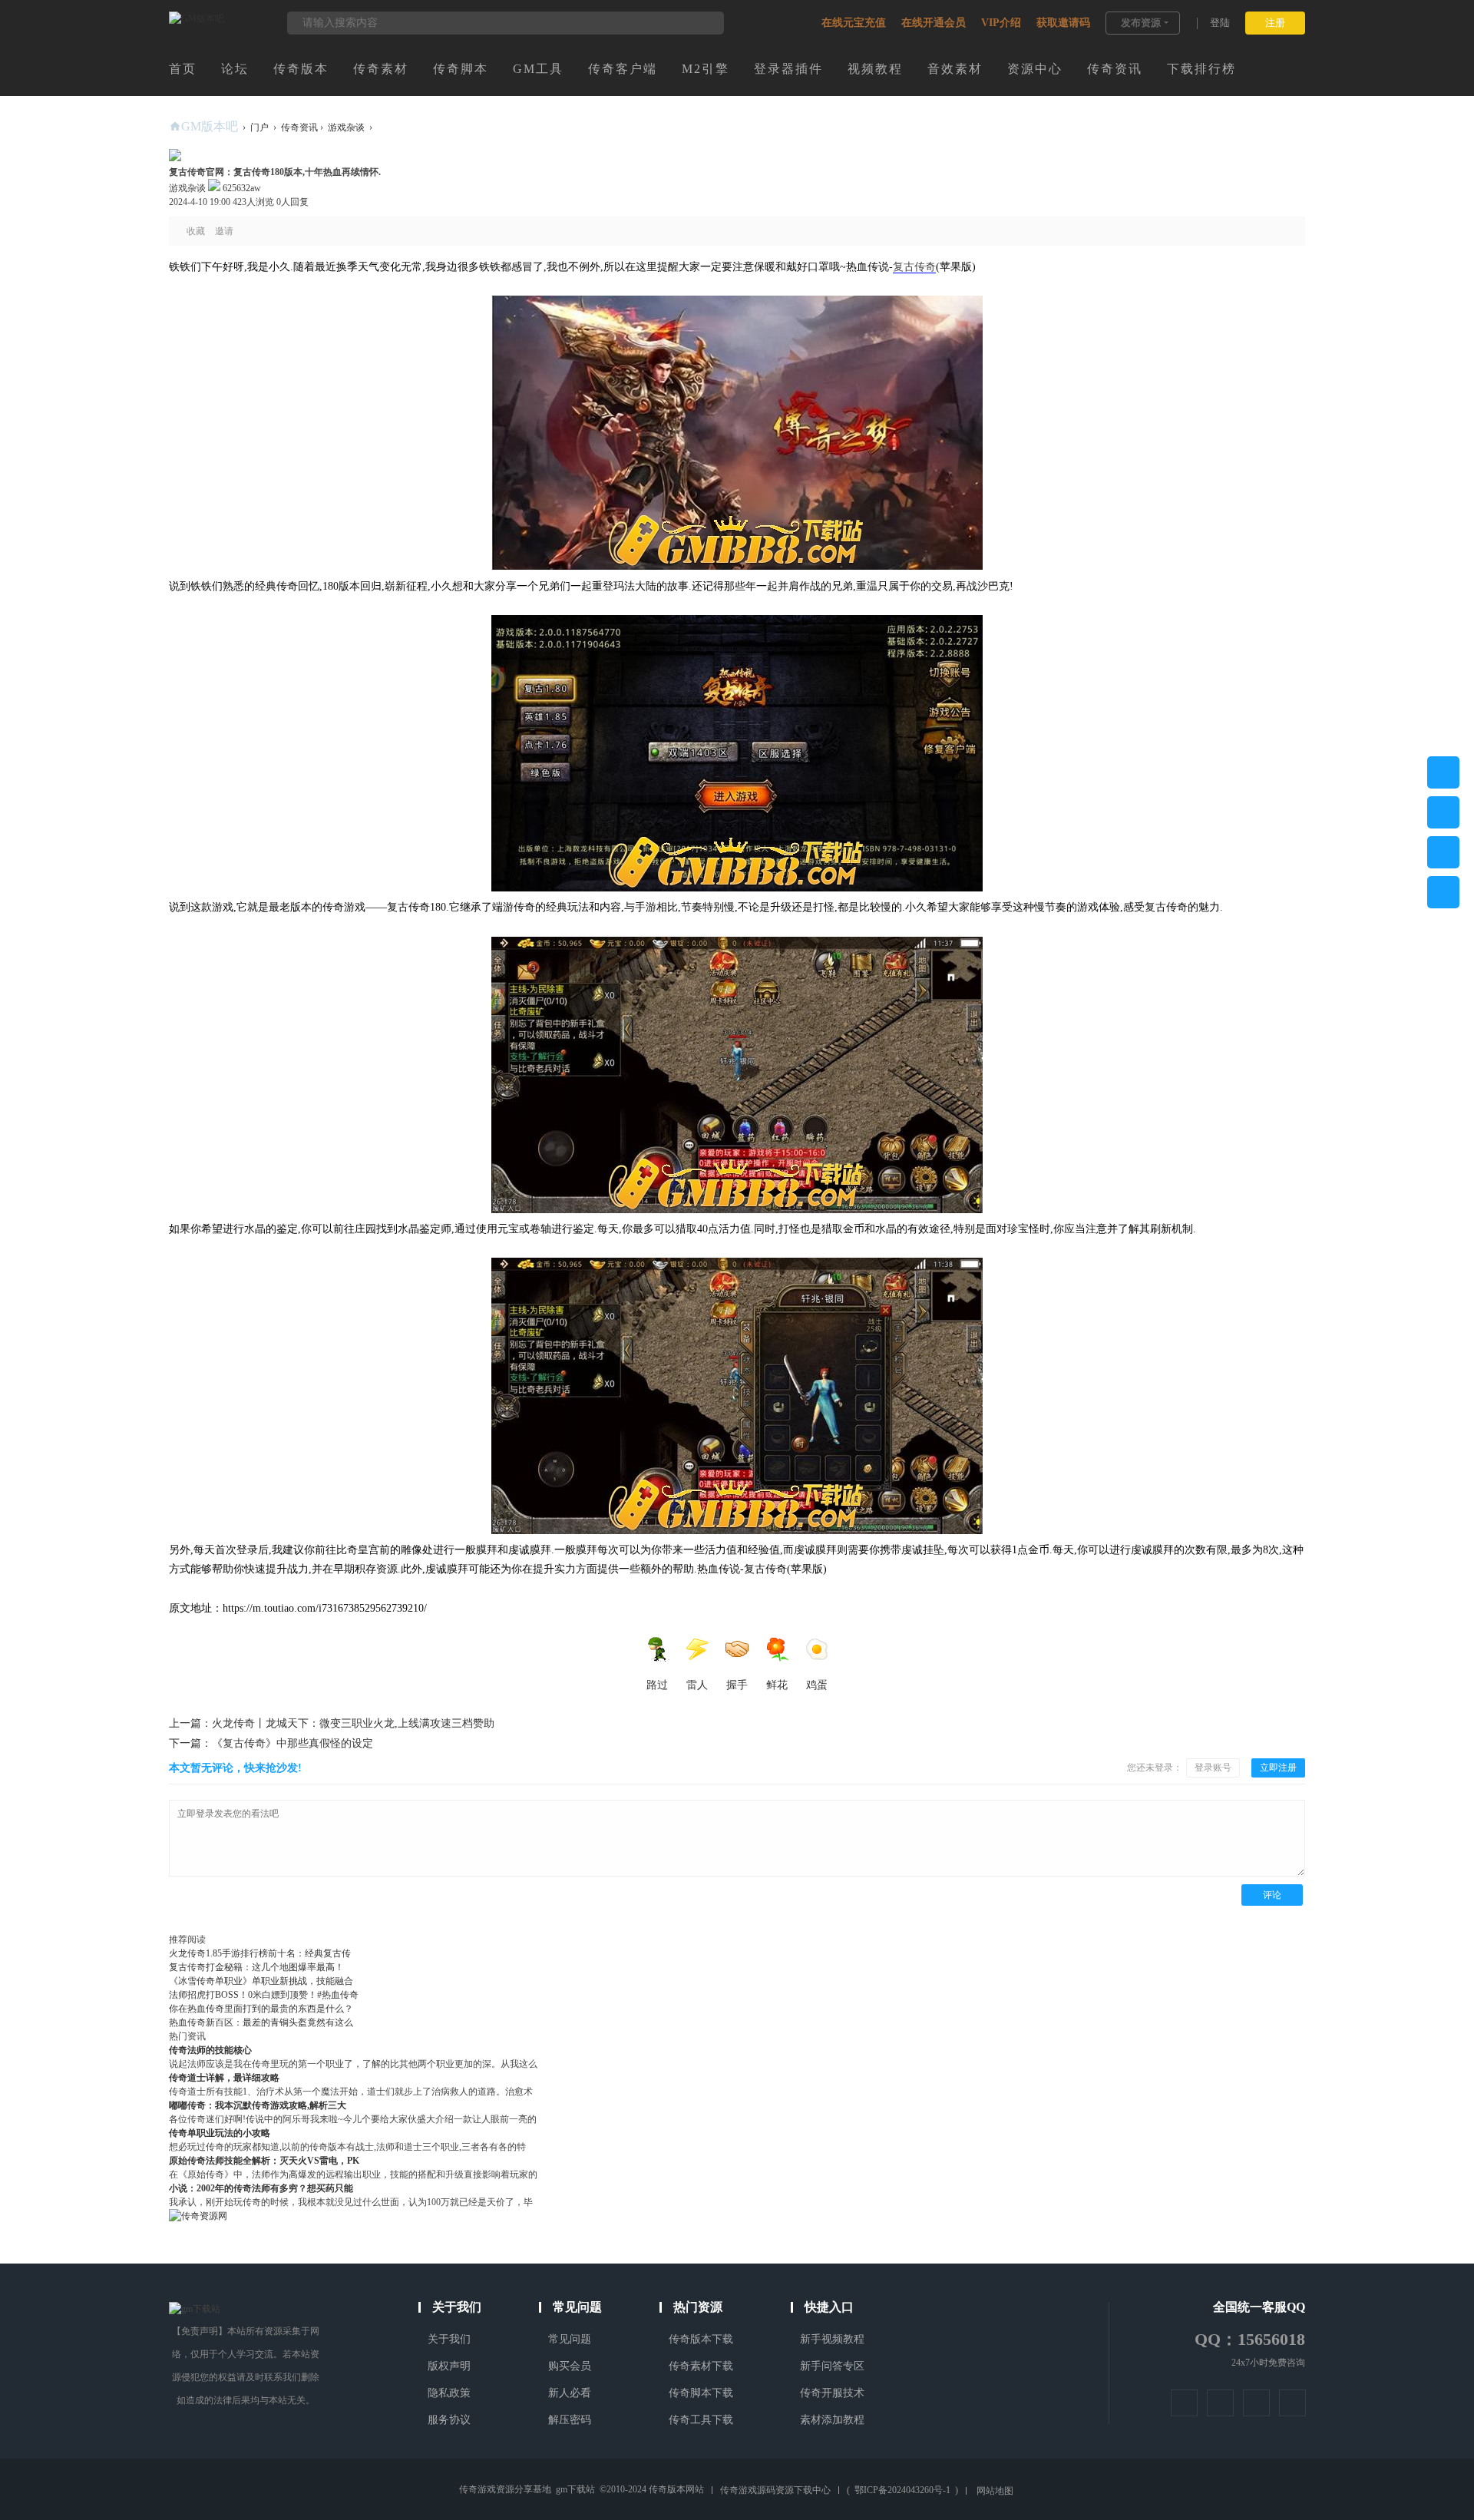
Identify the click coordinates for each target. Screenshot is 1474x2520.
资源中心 (1035, 69)
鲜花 (777, 1685)
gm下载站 (575, 2489)
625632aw (241, 188)
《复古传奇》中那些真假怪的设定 (271, 1743)
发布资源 (1141, 23)
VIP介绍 (1001, 23)
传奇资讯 (1115, 69)
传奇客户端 (623, 69)
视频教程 (875, 69)
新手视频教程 (832, 2339)
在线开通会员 (934, 23)
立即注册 (1278, 1768)
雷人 (697, 1685)
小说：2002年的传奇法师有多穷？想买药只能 (261, 2188)
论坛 (235, 69)
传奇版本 (301, 69)
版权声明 (449, 2366)
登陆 (1220, 23)
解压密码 (570, 2420)
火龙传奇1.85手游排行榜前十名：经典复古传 (260, 1953)
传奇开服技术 (832, 2393)
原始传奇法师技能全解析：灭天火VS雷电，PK (264, 2161)
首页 (183, 69)
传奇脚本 (461, 69)
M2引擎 (706, 69)
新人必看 (570, 2393)
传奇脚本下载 (701, 2393)
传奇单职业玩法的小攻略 (220, 2133)
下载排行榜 (1201, 69)
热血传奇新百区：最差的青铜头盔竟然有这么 (261, 2022)
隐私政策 (449, 2393)
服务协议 (449, 2420)
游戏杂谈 (346, 127)
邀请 (224, 231)
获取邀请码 (1063, 23)
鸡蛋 (817, 1685)
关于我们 (449, 2339)
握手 (737, 1685)
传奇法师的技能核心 (210, 2050)
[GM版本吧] (197, 18)
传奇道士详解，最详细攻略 (224, 2078)
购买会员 (570, 2366)
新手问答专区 (832, 2366)
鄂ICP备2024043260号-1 (902, 2490)
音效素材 (955, 69)
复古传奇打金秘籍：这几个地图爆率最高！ (256, 1967)
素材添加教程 (832, 2420)
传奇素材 (381, 69)
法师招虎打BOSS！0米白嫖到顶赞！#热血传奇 (264, 1995)
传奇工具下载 (701, 2420)
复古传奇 (914, 267)
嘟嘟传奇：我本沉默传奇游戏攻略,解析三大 (258, 2105)
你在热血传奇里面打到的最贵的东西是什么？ (261, 2009)
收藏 (196, 231)
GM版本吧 (210, 126)
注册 (1275, 23)
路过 (657, 1685)
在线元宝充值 (854, 23)
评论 (1272, 1895)
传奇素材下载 (701, 2366)
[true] (705, 23)
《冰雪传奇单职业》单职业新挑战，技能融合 (261, 1981)
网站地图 (995, 2491)
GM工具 (538, 69)
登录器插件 (788, 69)
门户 (259, 127)
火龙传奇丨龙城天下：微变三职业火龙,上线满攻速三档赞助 (332, 1723)
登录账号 (1213, 1768)
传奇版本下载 (701, 2339)
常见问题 (570, 2339)
